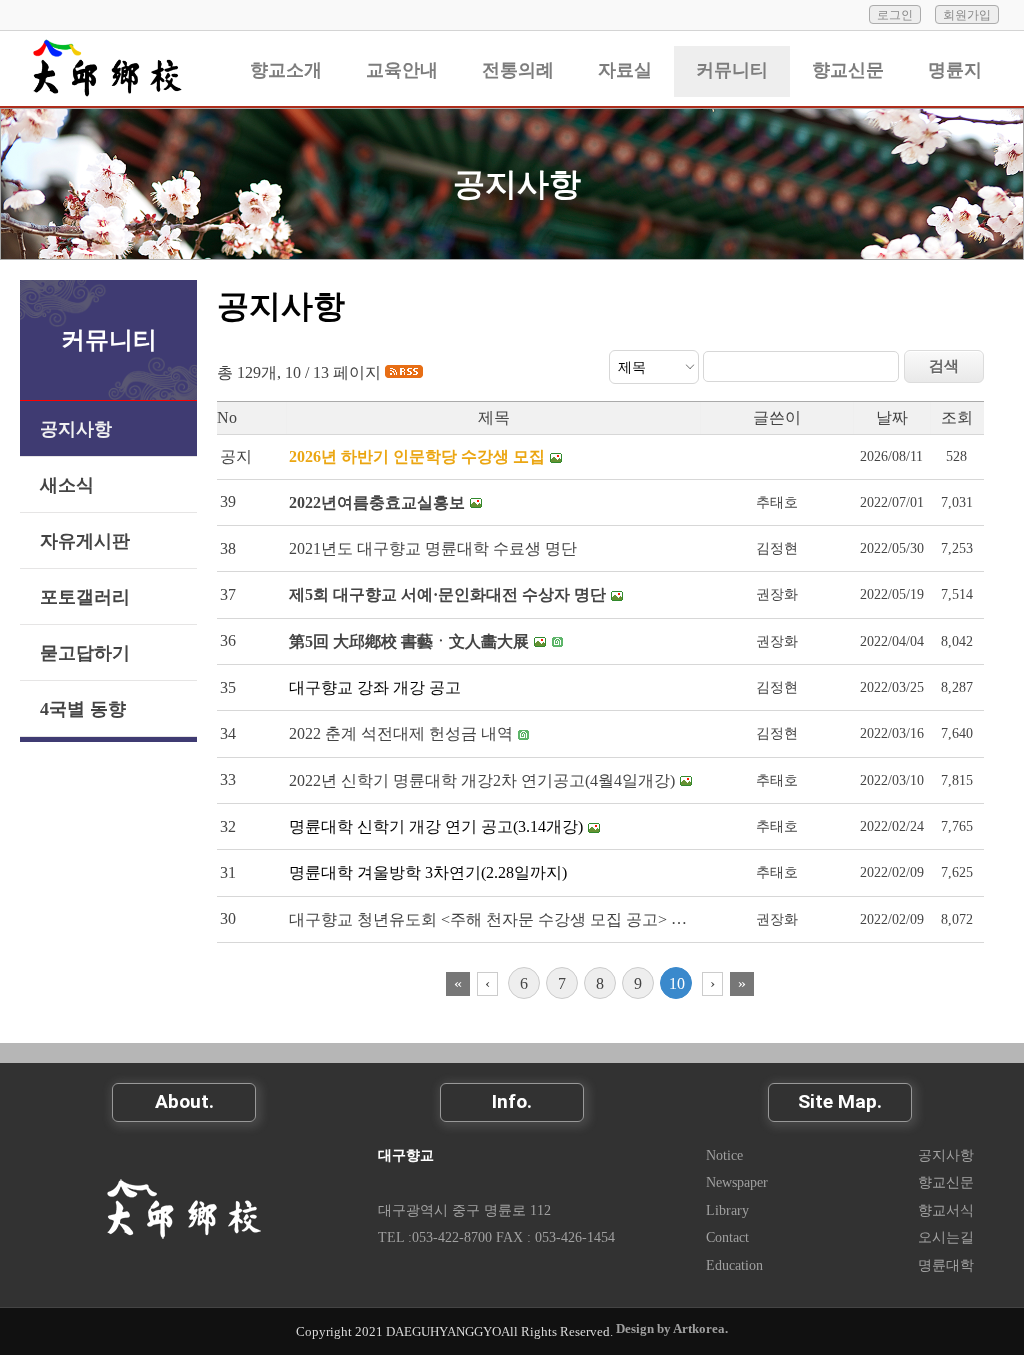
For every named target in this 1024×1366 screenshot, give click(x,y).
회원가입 (967, 15)
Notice (724, 1155)
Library (727, 1210)
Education (734, 1265)
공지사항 (517, 184)
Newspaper (737, 1182)
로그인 (895, 15)
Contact (727, 1237)
